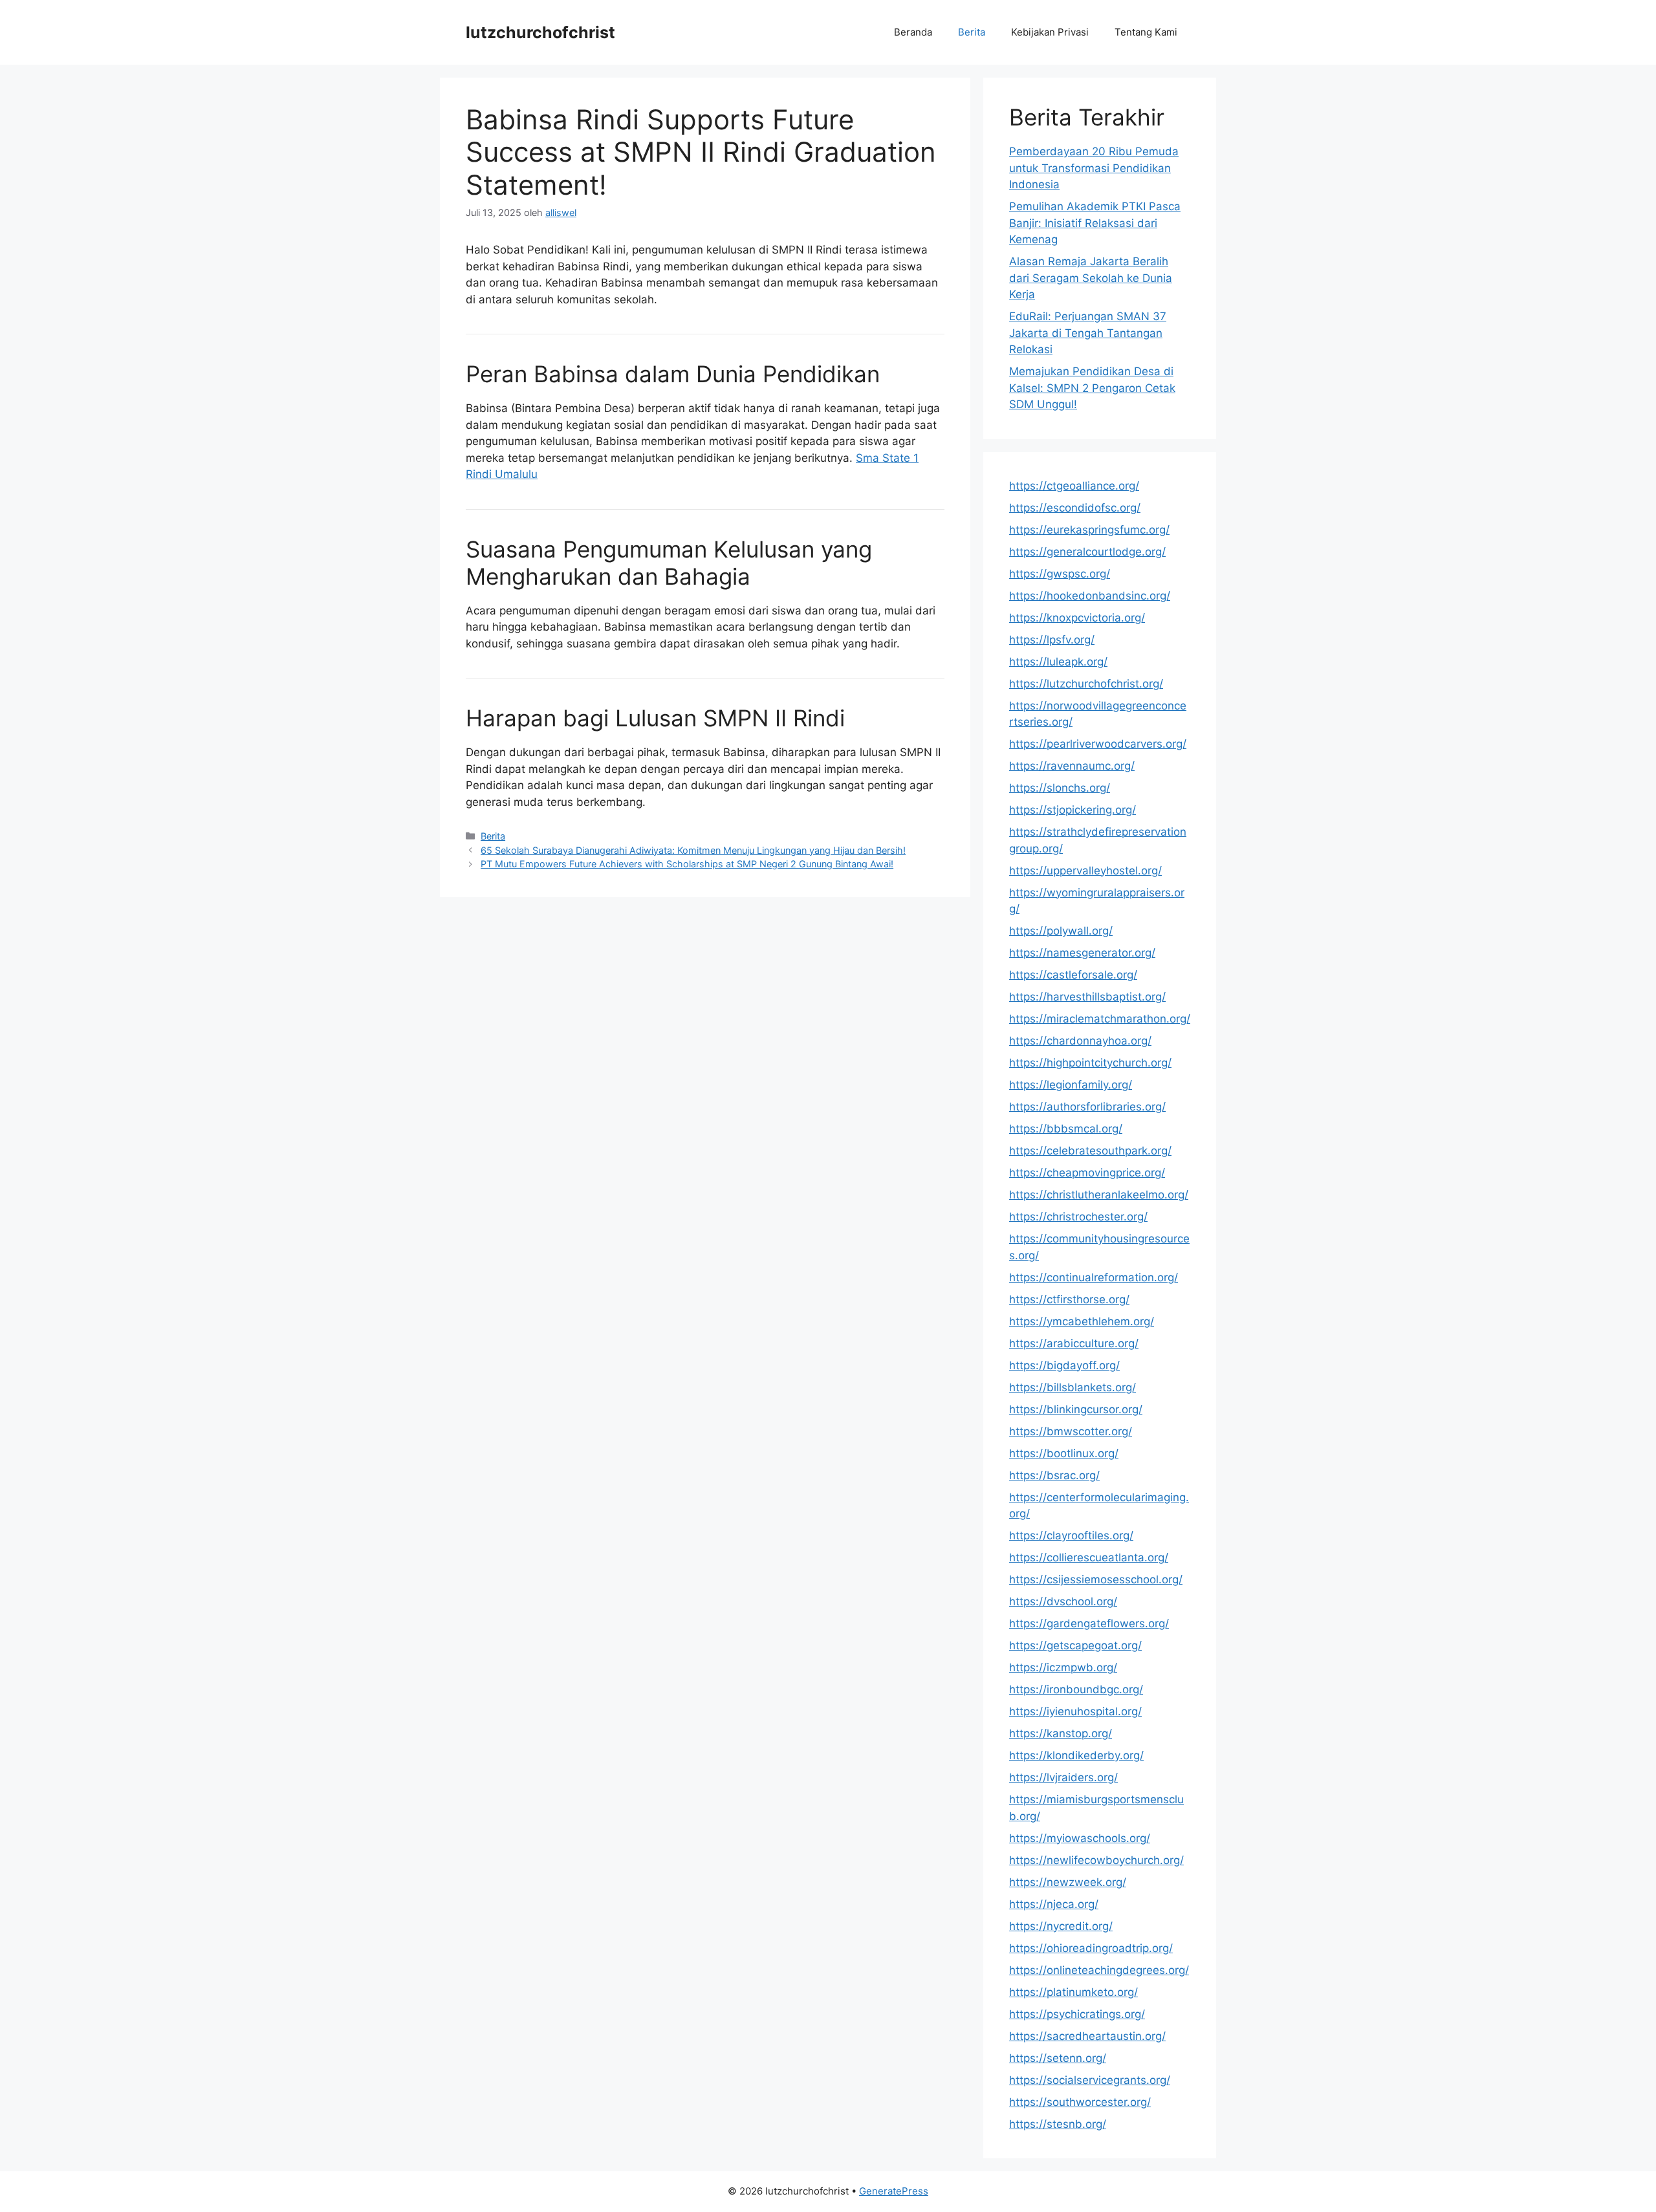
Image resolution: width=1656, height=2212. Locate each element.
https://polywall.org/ (1061, 931)
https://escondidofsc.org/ (1075, 508)
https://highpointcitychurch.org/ (1090, 1063)
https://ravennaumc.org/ (1072, 766)
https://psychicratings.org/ (1077, 2014)
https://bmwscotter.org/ (1071, 1431)
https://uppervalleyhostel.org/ (1085, 871)
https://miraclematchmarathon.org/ (1100, 1019)
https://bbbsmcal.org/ (1066, 1129)
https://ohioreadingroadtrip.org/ (1091, 1948)
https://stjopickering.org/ (1073, 810)
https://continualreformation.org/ (1094, 1277)
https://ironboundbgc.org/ (1076, 1689)
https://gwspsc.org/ (1060, 574)
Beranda (913, 32)
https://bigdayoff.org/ (1064, 1365)
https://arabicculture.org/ (1074, 1343)
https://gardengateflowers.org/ (1089, 1623)
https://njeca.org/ (1054, 1904)
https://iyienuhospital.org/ (1075, 1711)
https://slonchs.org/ (1060, 788)
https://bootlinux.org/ (1064, 1453)
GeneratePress (894, 2191)
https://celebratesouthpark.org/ (1090, 1151)
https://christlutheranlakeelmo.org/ (1099, 1195)
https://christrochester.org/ (1078, 1217)
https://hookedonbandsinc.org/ (1090, 596)
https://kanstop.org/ (1061, 1733)
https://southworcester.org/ (1080, 2102)
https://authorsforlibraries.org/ (1087, 1107)
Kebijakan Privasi (1050, 32)
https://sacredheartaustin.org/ (1087, 2036)
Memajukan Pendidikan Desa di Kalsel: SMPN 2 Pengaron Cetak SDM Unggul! (1092, 388)
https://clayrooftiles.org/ (1071, 1535)
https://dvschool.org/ (1063, 1601)
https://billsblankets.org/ (1073, 1387)
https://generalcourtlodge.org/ (1087, 552)
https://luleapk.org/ (1058, 662)
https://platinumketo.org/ (1073, 1992)
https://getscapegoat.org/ (1075, 1645)
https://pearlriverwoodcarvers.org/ (1098, 744)
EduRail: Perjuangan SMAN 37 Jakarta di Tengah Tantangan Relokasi (1088, 333)
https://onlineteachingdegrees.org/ (1099, 1970)
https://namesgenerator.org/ (1082, 953)
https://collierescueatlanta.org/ (1089, 1557)
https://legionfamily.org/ (1071, 1085)
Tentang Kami (1146, 32)
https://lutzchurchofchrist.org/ (1086, 684)
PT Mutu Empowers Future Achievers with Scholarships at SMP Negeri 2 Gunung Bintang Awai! (687, 864)
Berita (972, 32)
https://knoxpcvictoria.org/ (1077, 618)
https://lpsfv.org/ (1052, 640)
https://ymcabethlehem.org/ (1082, 1321)
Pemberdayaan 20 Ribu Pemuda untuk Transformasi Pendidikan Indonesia (1094, 168)
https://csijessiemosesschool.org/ (1096, 1579)
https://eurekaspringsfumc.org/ (1089, 530)
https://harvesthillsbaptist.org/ (1087, 997)
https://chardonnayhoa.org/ (1080, 1041)
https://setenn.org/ (1058, 2058)
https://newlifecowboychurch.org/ (1096, 1860)
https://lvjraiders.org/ (1063, 1777)
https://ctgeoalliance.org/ (1074, 486)
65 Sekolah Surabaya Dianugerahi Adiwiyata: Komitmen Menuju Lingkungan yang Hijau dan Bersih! (693, 850)
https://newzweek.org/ (1068, 1882)
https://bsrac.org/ (1054, 1475)
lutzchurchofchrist (540, 32)
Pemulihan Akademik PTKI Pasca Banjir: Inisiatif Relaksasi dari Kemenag (1095, 223)
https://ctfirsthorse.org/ (1069, 1299)
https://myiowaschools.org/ (1080, 1838)
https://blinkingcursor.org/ (1076, 1409)
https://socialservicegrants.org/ (1090, 2080)
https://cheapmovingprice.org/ (1087, 1173)
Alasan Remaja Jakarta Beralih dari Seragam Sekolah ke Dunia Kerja (1091, 278)
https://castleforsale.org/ (1073, 975)
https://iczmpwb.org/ (1063, 1667)
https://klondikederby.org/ (1076, 1755)
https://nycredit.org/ (1061, 1926)
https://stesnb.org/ (1058, 2124)
